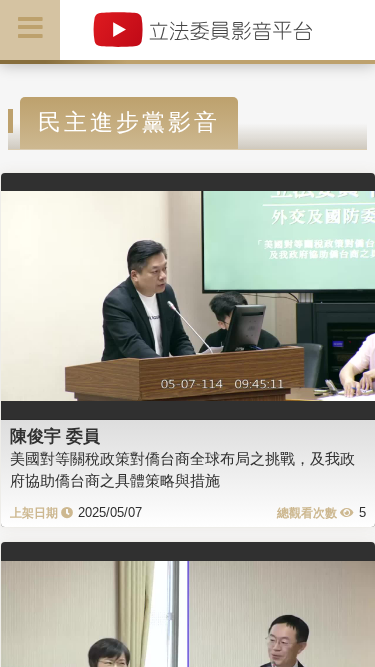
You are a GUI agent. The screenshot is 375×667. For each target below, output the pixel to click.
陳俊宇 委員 (55, 436)
